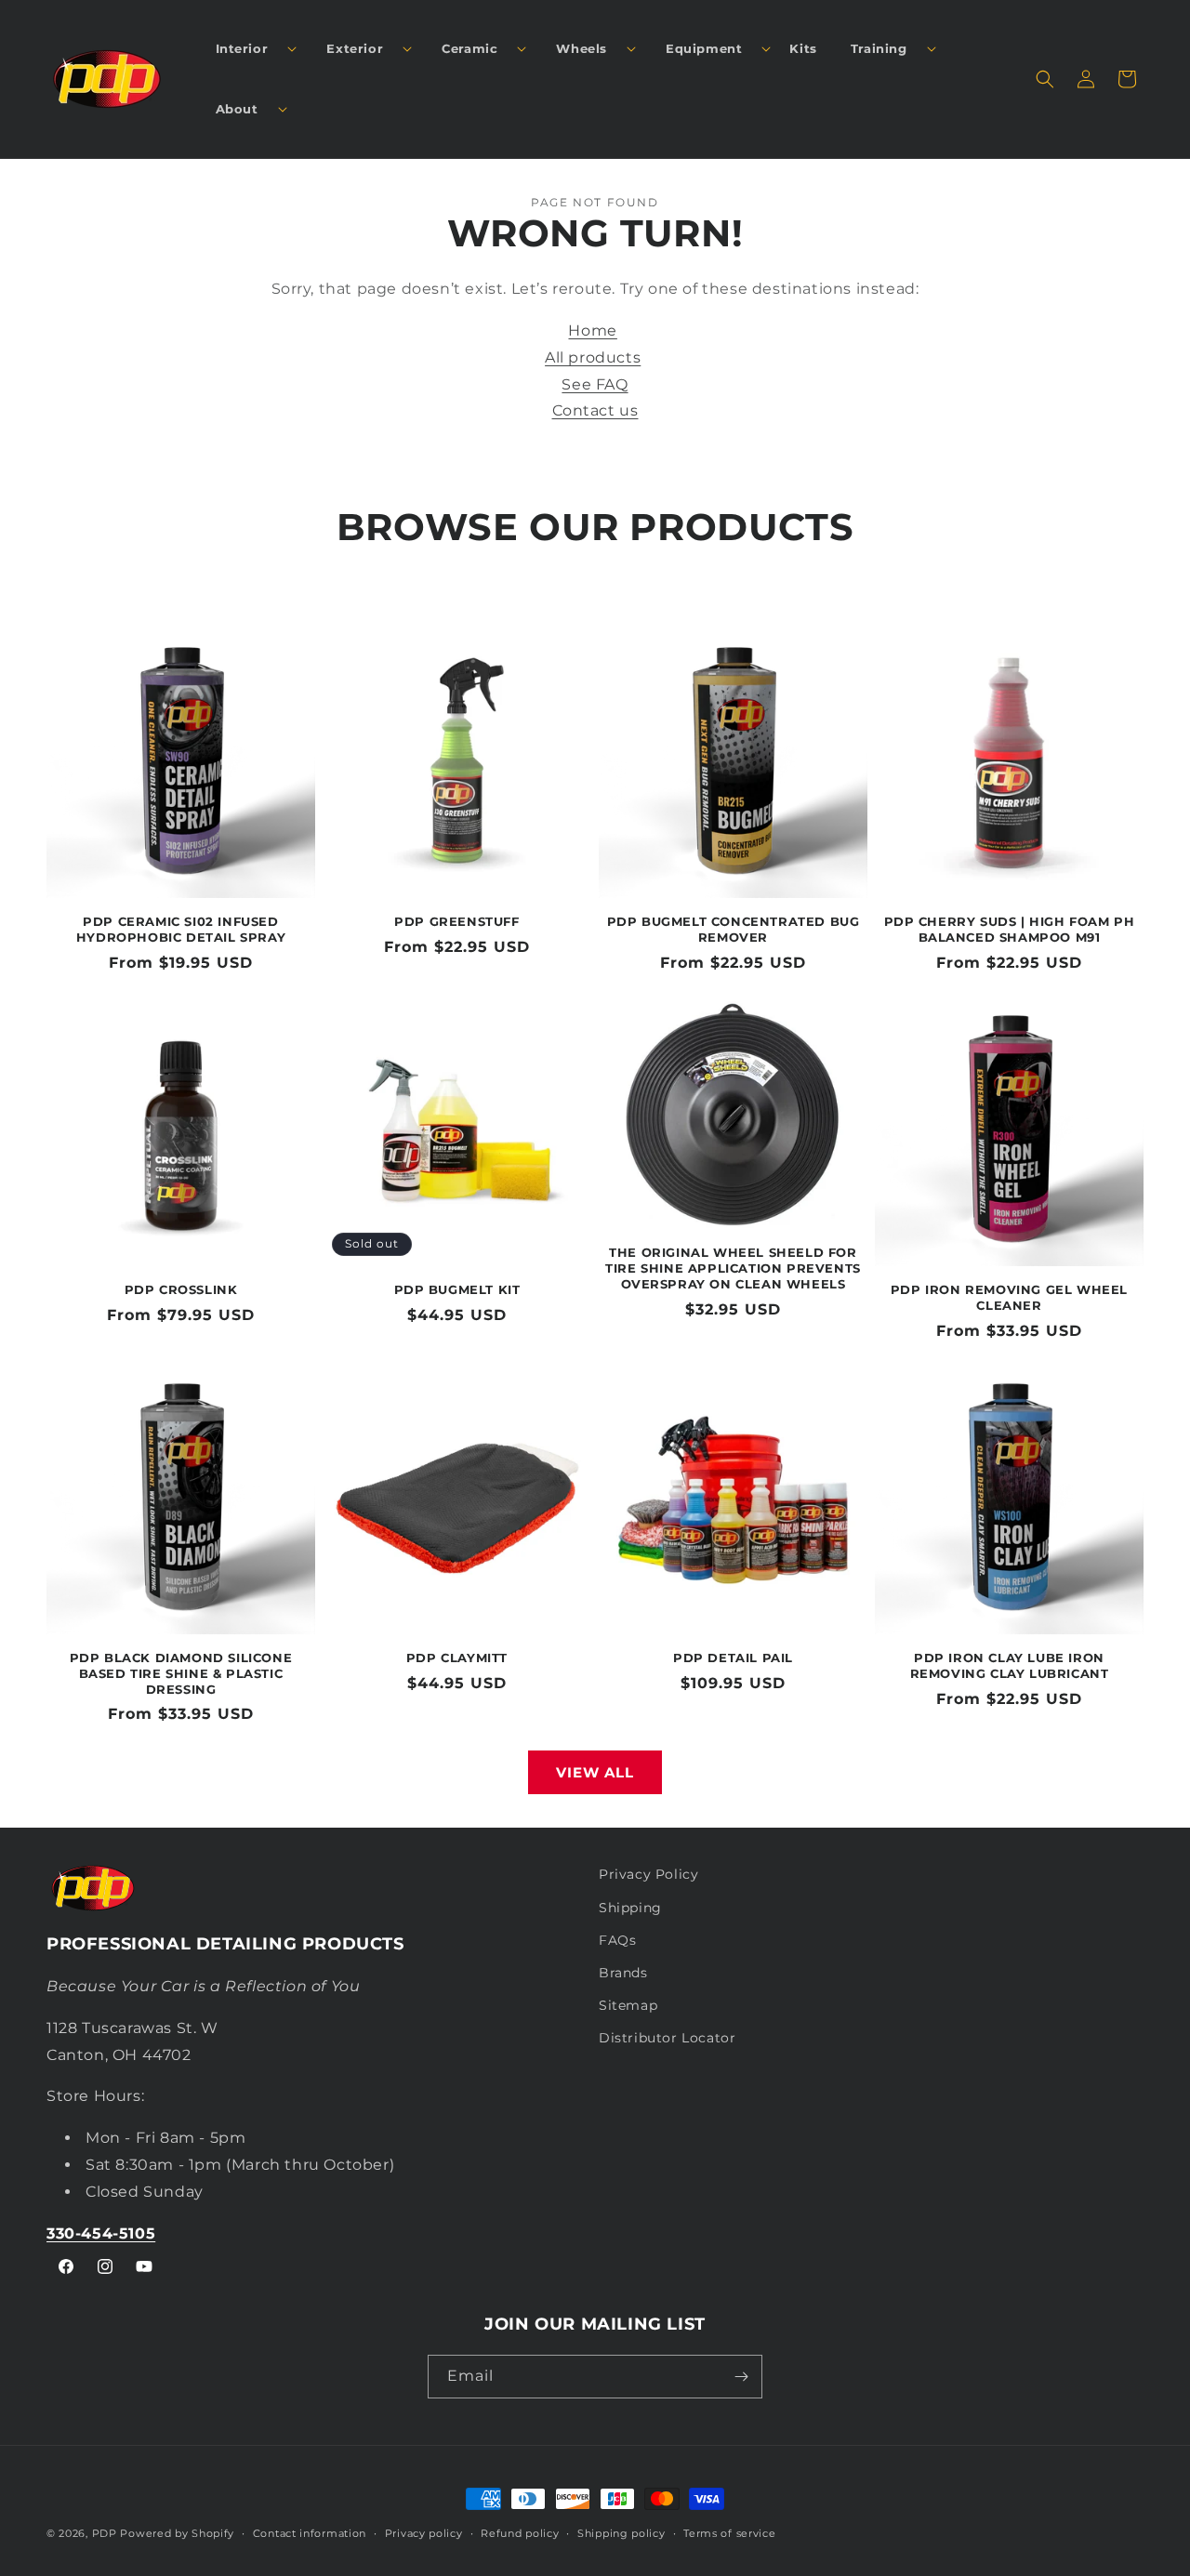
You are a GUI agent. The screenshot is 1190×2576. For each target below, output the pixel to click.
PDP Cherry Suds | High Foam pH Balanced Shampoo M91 (1010, 929)
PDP (105, 2533)
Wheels (582, 48)
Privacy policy (424, 2533)
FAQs (617, 1940)
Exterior (355, 48)
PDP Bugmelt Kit (457, 1289)
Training (879, 48)
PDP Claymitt (457, 1658)
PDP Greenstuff (456, 921)
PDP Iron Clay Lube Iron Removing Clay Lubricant (1010, 1665)
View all (595, 1772)
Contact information (310, 2533)
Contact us (595, 410)
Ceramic (469, 48)
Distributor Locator (667, 2038)
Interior (242, 48)
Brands (623, 1973)
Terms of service (729, 2533)
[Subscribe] (741, 2377)
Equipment (704, 48)
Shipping (630, 1908)
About (237, 109)
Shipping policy (621, 2533)
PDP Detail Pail (733, 1658)
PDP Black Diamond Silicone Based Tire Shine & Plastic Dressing (181, 1673)
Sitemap (628, 2005)
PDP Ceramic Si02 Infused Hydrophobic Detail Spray (181, 929)
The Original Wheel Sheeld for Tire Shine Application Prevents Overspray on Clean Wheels (733, 1268)
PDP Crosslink (181, 1289)
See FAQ (595, 384)
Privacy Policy (648, 1874)
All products (593, 357)
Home (592, 330)
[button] (249, 49)
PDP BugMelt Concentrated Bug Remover (734, 929)
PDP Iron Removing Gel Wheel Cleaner (1009, 1297)
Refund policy (520, 2533)
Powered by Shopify (177, 2533)
